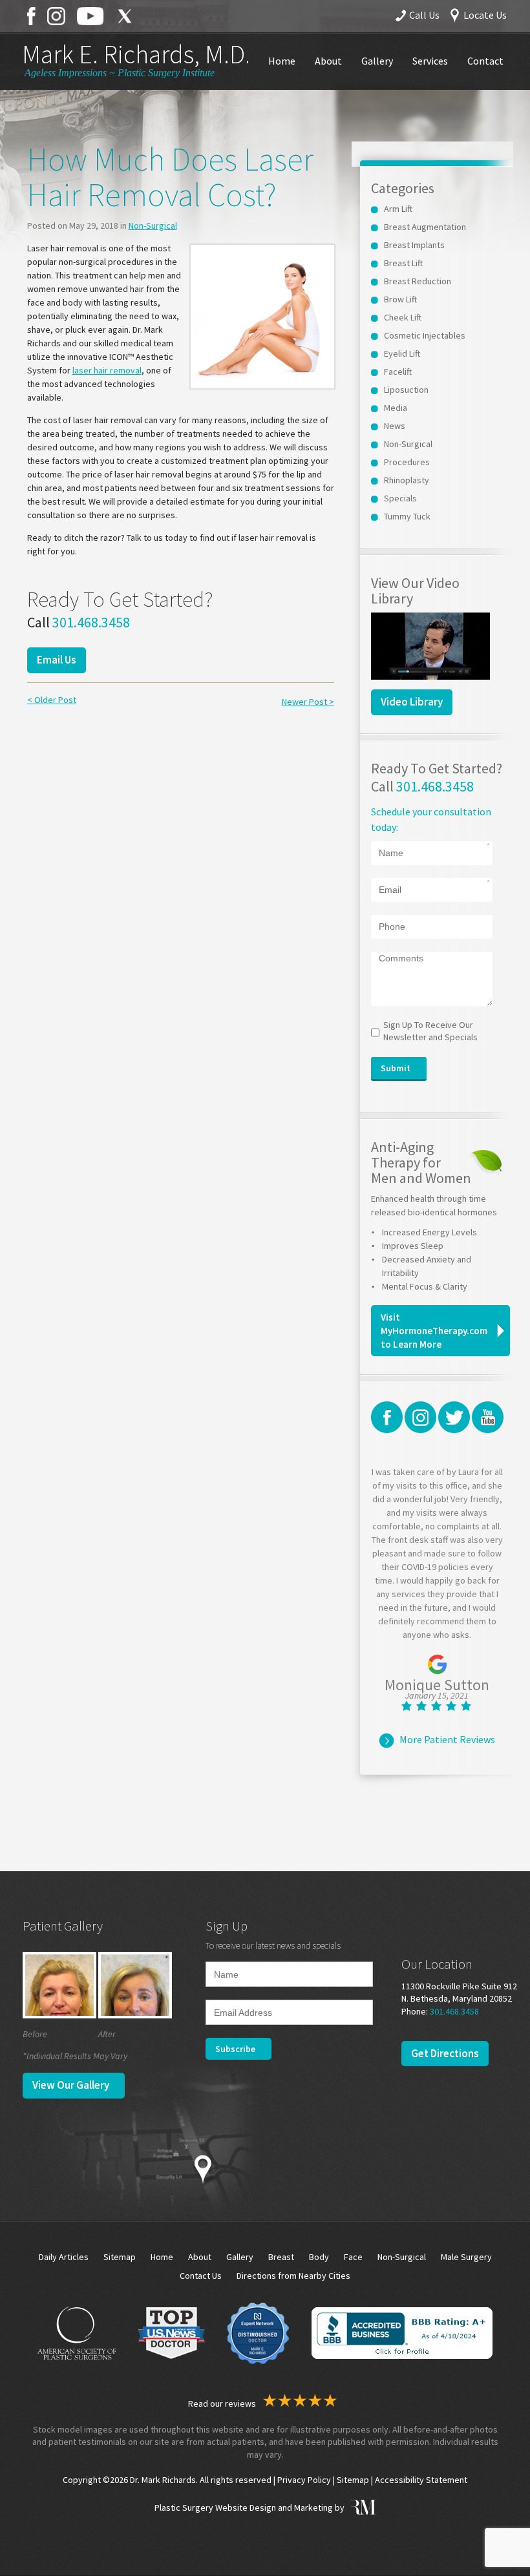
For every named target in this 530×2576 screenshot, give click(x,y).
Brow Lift (400, 299)
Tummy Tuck (407, 516)
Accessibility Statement (421, 2480)
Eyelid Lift (402, 353)
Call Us (424, 15)
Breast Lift (403, 263)
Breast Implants (414, 245)
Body (319, 2257)
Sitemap (120, 2257)
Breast (281, 2257)
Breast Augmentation (425, 227)
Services (430, 61)
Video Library (412, 702)
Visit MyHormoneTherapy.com (434, 1331)
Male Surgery (466, 2257)
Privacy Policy (304, 2480)
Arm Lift (398, 209)
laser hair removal (107, 370)
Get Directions (445, 2053)
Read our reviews (223, 2403)
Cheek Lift (403, 317)
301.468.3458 (91, 622)
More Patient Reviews (447, 1739)
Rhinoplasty (407, 480)
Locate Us (485, 15)
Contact (485, 61)
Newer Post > (308, 702)
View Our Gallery (71, 2085)
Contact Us (201, 2276)
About (328, 61)
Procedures (407, 462)
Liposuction (406, 390)
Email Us (57, 660)
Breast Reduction (418, 281)
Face (353, 2257)
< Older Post (52, 700)
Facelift (398, 372)
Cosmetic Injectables (425, 335)
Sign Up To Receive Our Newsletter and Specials (430, 1031)
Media (396, 408)
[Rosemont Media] (361, 2508)
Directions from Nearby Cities (293, 2276)
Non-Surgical (153, 225)
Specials (400, 498)
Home (282, 61)
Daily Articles (64, 2257)
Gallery (377, 61)
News (395, 426)
